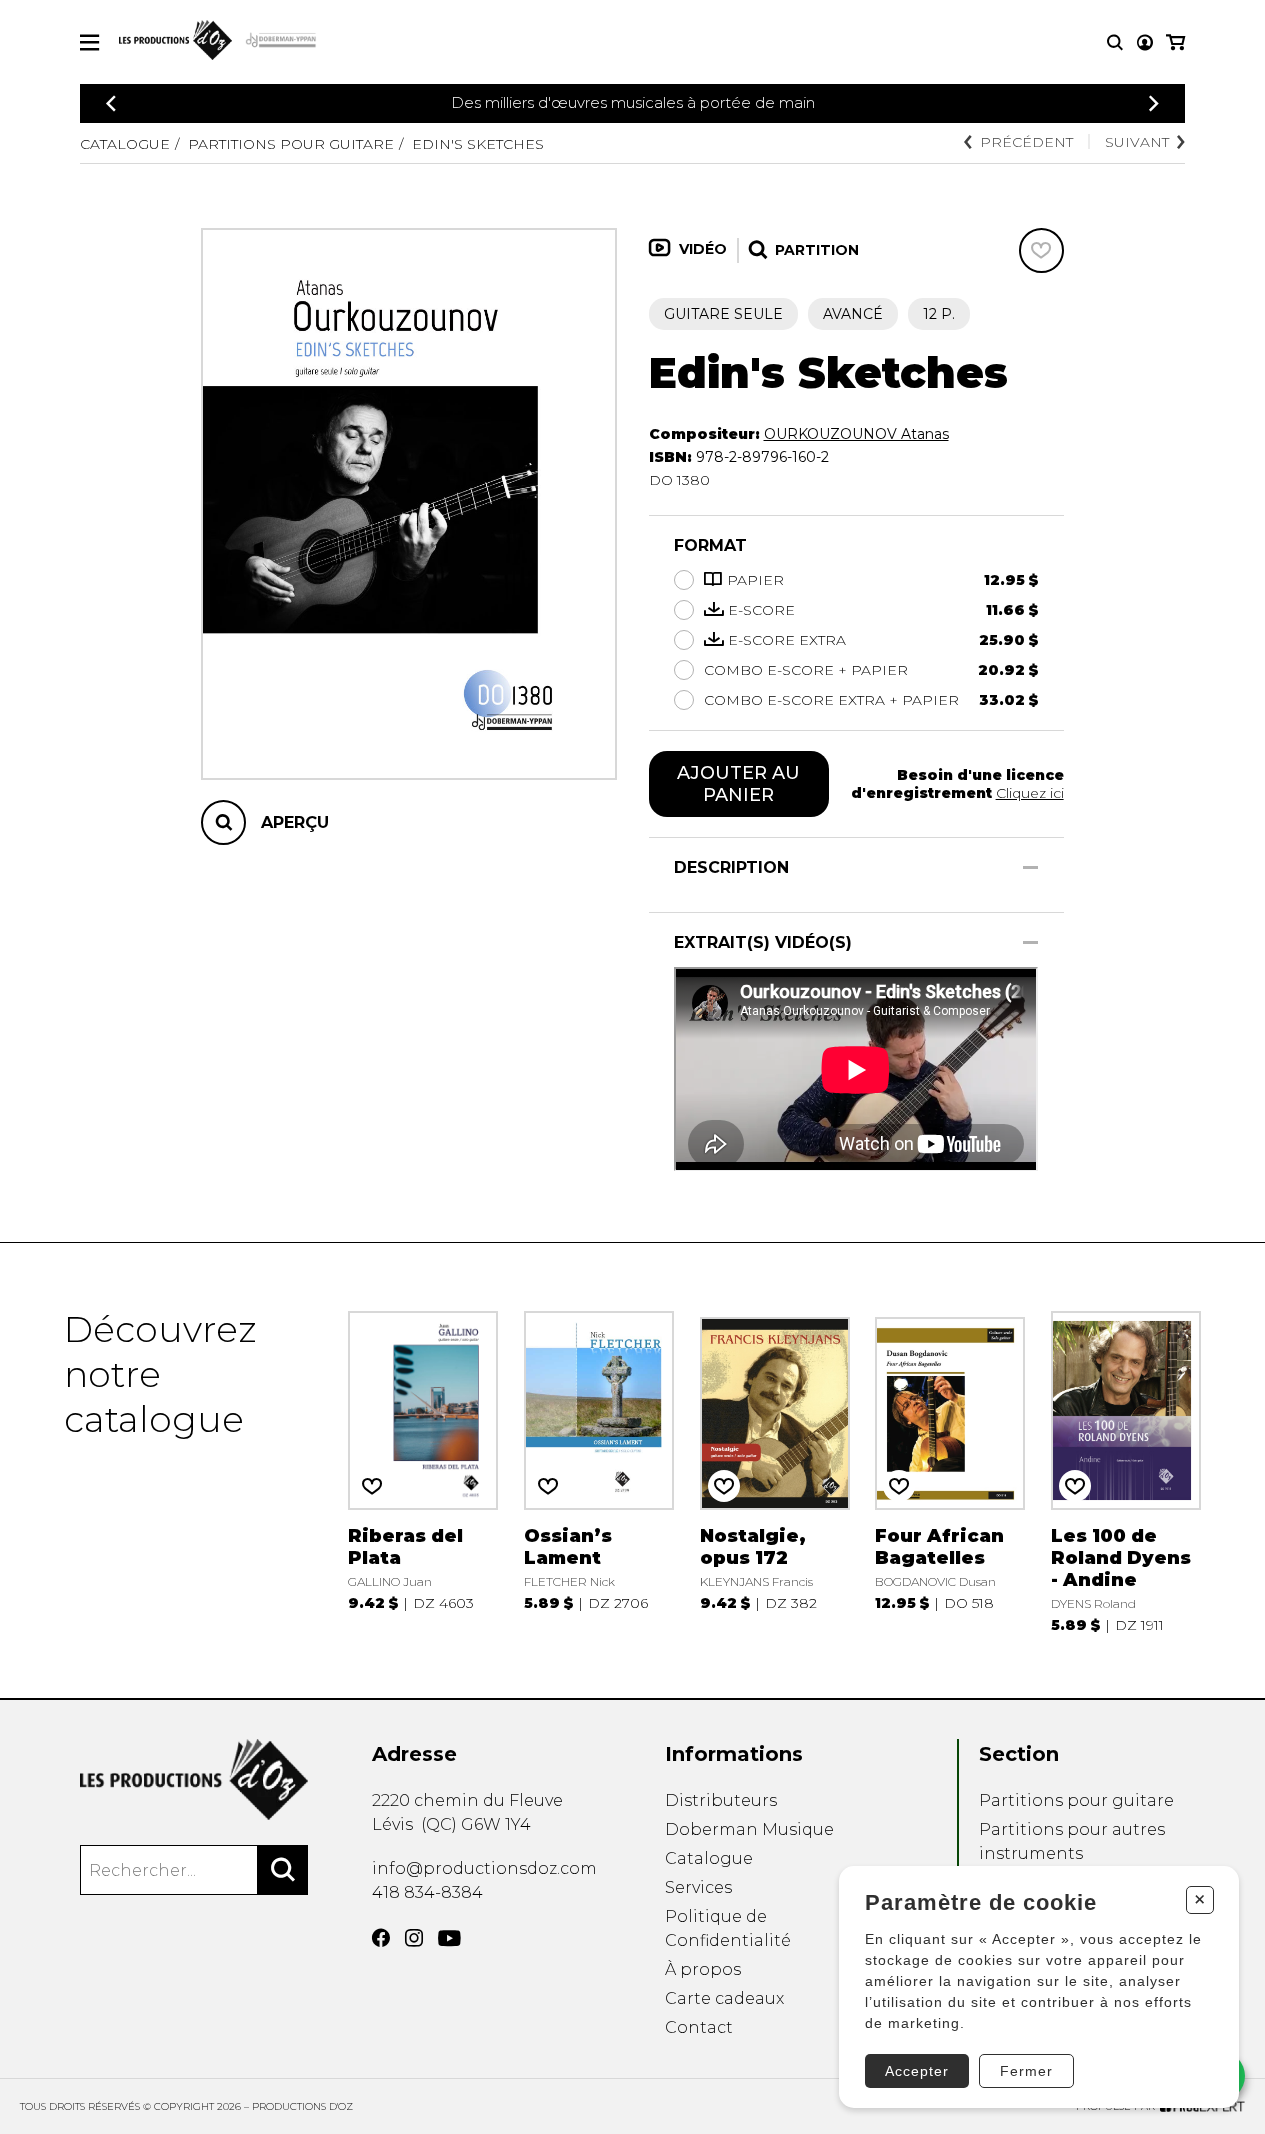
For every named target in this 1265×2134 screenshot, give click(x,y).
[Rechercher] (283, 1870)
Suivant (1137, 142)
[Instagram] (414, 1938)
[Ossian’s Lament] (599, 1470)
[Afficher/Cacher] (1030, 867)
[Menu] (89, 42)
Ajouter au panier (738, 784)
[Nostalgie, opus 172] (775, 1470)
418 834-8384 (427, 1892)
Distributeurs (721, 1800)
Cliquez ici (1030, 793)
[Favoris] (1041, 250)
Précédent (1026, 142)
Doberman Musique (749, 1829)
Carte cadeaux (724, 1998)
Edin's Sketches (478, 144)
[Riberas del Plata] (423, 1470)
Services (698, 1887)
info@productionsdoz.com (484, 1868)
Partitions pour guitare (291, 144)
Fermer (1026, 2071)
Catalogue (125, 144)
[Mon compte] (1145, 42)
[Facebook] (381, 1938)
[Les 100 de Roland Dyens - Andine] (1126, 1470)
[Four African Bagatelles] (950, 1470)
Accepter (917, 2071)
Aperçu (295, 822)
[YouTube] (449, 1938)
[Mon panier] (1175, 42)
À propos (703, 1969)
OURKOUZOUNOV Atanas (856, 434)
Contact (699, 2027)
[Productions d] (194, 1779)
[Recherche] (1115, 42)
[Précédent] (111, 103)
